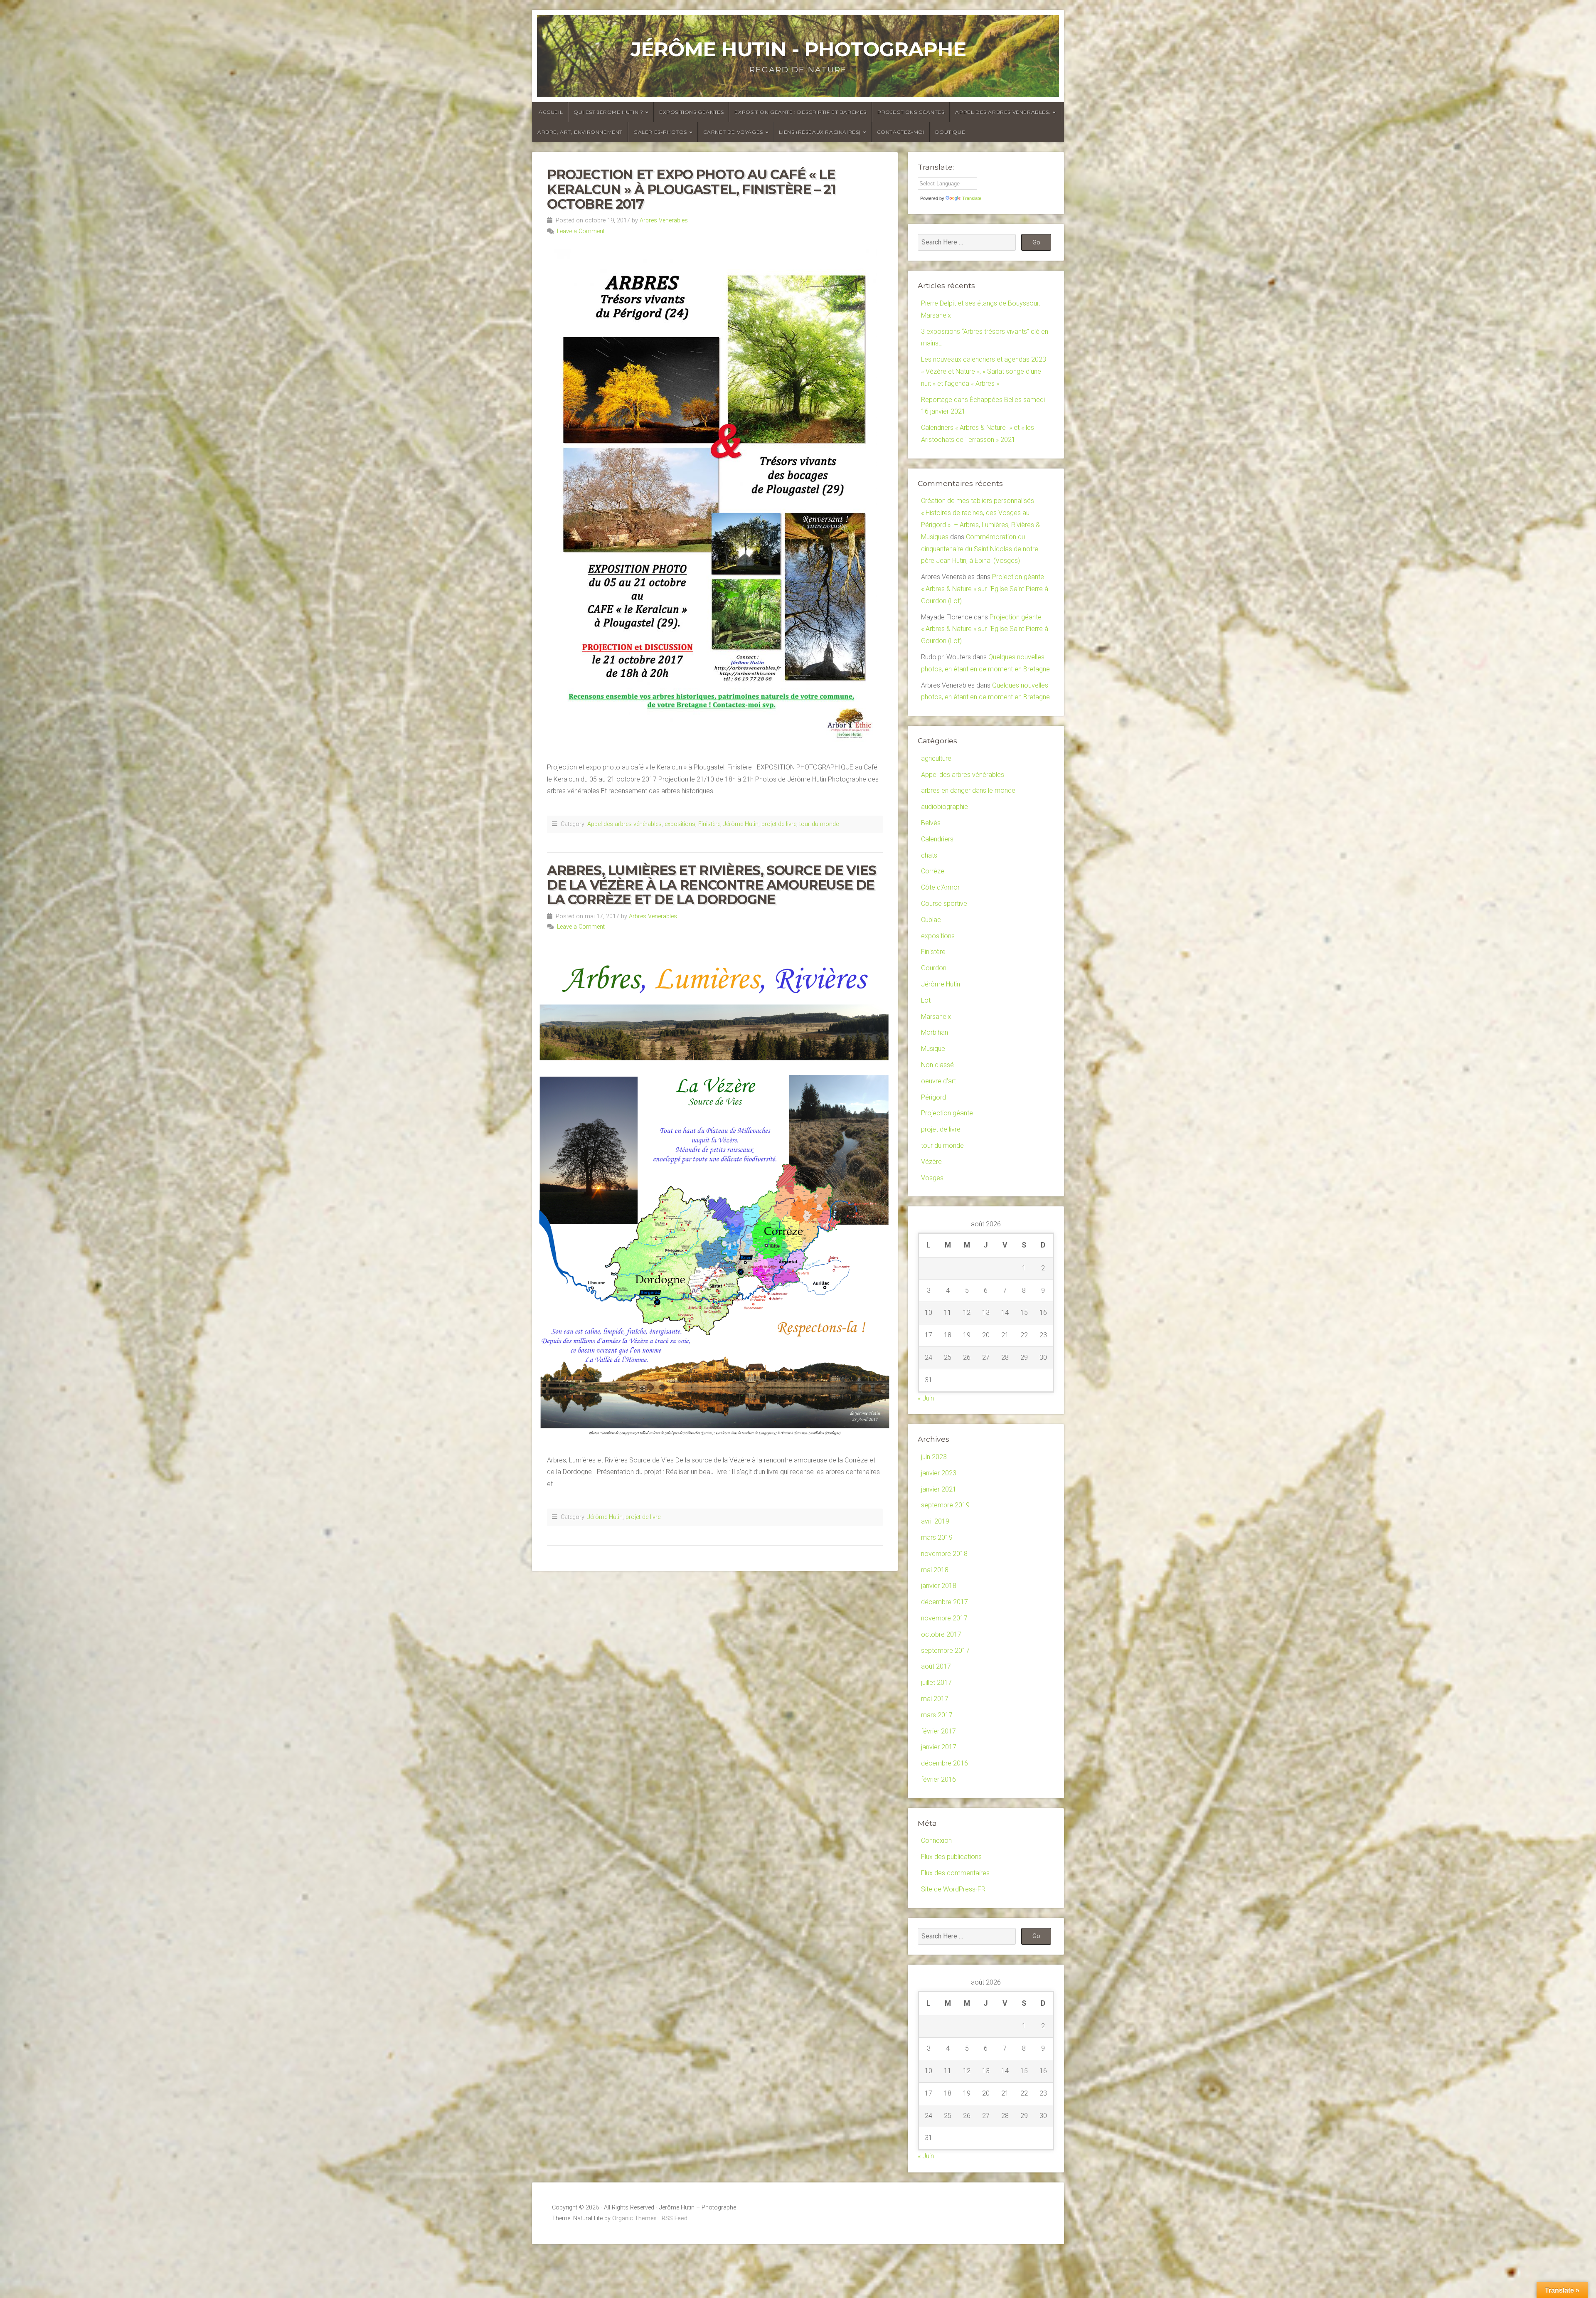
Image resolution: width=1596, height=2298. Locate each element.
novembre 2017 (944, 1618)
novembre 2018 (944, 1554)
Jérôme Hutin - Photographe (798, 49)
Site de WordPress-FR (953, 1889)
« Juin (926, 1398)
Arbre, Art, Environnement (580, 132)
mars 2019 (937, 1537)
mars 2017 (937, 1715)
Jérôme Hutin (741, 824)
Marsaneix (936, 1017)
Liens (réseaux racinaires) (820, 132)
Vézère (931, 1162)
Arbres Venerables (664, 221)
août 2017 (936, 1666)
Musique (933, 1049)
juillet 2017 (936, 1683)
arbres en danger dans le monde (968, 790)
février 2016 (938, 1779)
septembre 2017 (945, 1651)
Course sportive (944, 904)
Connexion (936, 1841)
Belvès (931, 823)
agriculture (936, 758)
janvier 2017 (939, 1747)
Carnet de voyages (733, 132)
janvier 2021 (939, 1489)
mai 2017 (935, 1699)
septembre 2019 (945, 1505)
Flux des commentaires (955, 1873)
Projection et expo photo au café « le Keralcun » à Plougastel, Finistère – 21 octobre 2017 (691, 189)
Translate (972, 198)
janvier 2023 (939, 1473)
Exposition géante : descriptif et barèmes (800, 112)
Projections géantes (911, 112)
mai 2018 (935, 1570)
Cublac (931, 920)
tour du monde (819, 824)
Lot (926, 1000)
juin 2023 (934, 1457)
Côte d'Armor (940, 887)
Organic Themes (634, 2218)
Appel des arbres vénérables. (1003, 112)
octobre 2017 (941, 1634)
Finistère (709, 824)
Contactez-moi (901, 132)
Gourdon (934, 968)
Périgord (933, 1097)
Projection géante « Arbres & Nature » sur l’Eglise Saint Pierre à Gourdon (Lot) (985, 589)
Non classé (937, 1065)
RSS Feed (675, 2218)
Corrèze (933, 871)
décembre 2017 (945, 1602)
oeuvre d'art (938, 1081)
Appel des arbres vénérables (624, 824)
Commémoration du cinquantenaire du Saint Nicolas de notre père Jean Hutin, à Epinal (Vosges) (980, 549)
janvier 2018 (939, 1586)
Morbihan (935, 1032)
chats (929, 855)
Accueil (551, 112)
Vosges (932, 1178)
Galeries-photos (660, 132)
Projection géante (947, 1113)
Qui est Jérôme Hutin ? (608, 112)
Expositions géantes (691, 112)
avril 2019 (935, 1521)
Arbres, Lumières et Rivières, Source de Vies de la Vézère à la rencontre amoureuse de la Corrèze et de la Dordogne (711, 885)
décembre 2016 (945, 1763)
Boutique (950, 132)
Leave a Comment (581, 231)
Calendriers (937, 839)
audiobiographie (945, 807)
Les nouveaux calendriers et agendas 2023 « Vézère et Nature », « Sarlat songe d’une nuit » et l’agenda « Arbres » (984, 371)
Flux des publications (951, 1857)
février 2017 (938, 1731)
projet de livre (779, 824)
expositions (680, 824)
